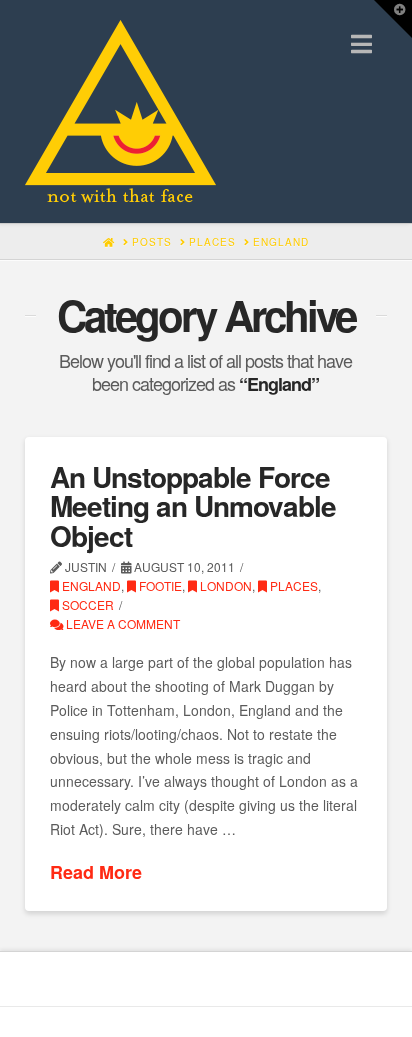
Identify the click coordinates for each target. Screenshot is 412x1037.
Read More (96, 872)
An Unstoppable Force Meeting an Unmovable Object (193, 506)
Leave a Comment (121, 623)
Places (292, 585)
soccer (86, 604)
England (90, 585)
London (224, 585)
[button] (361, 43)
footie (159, 585)
